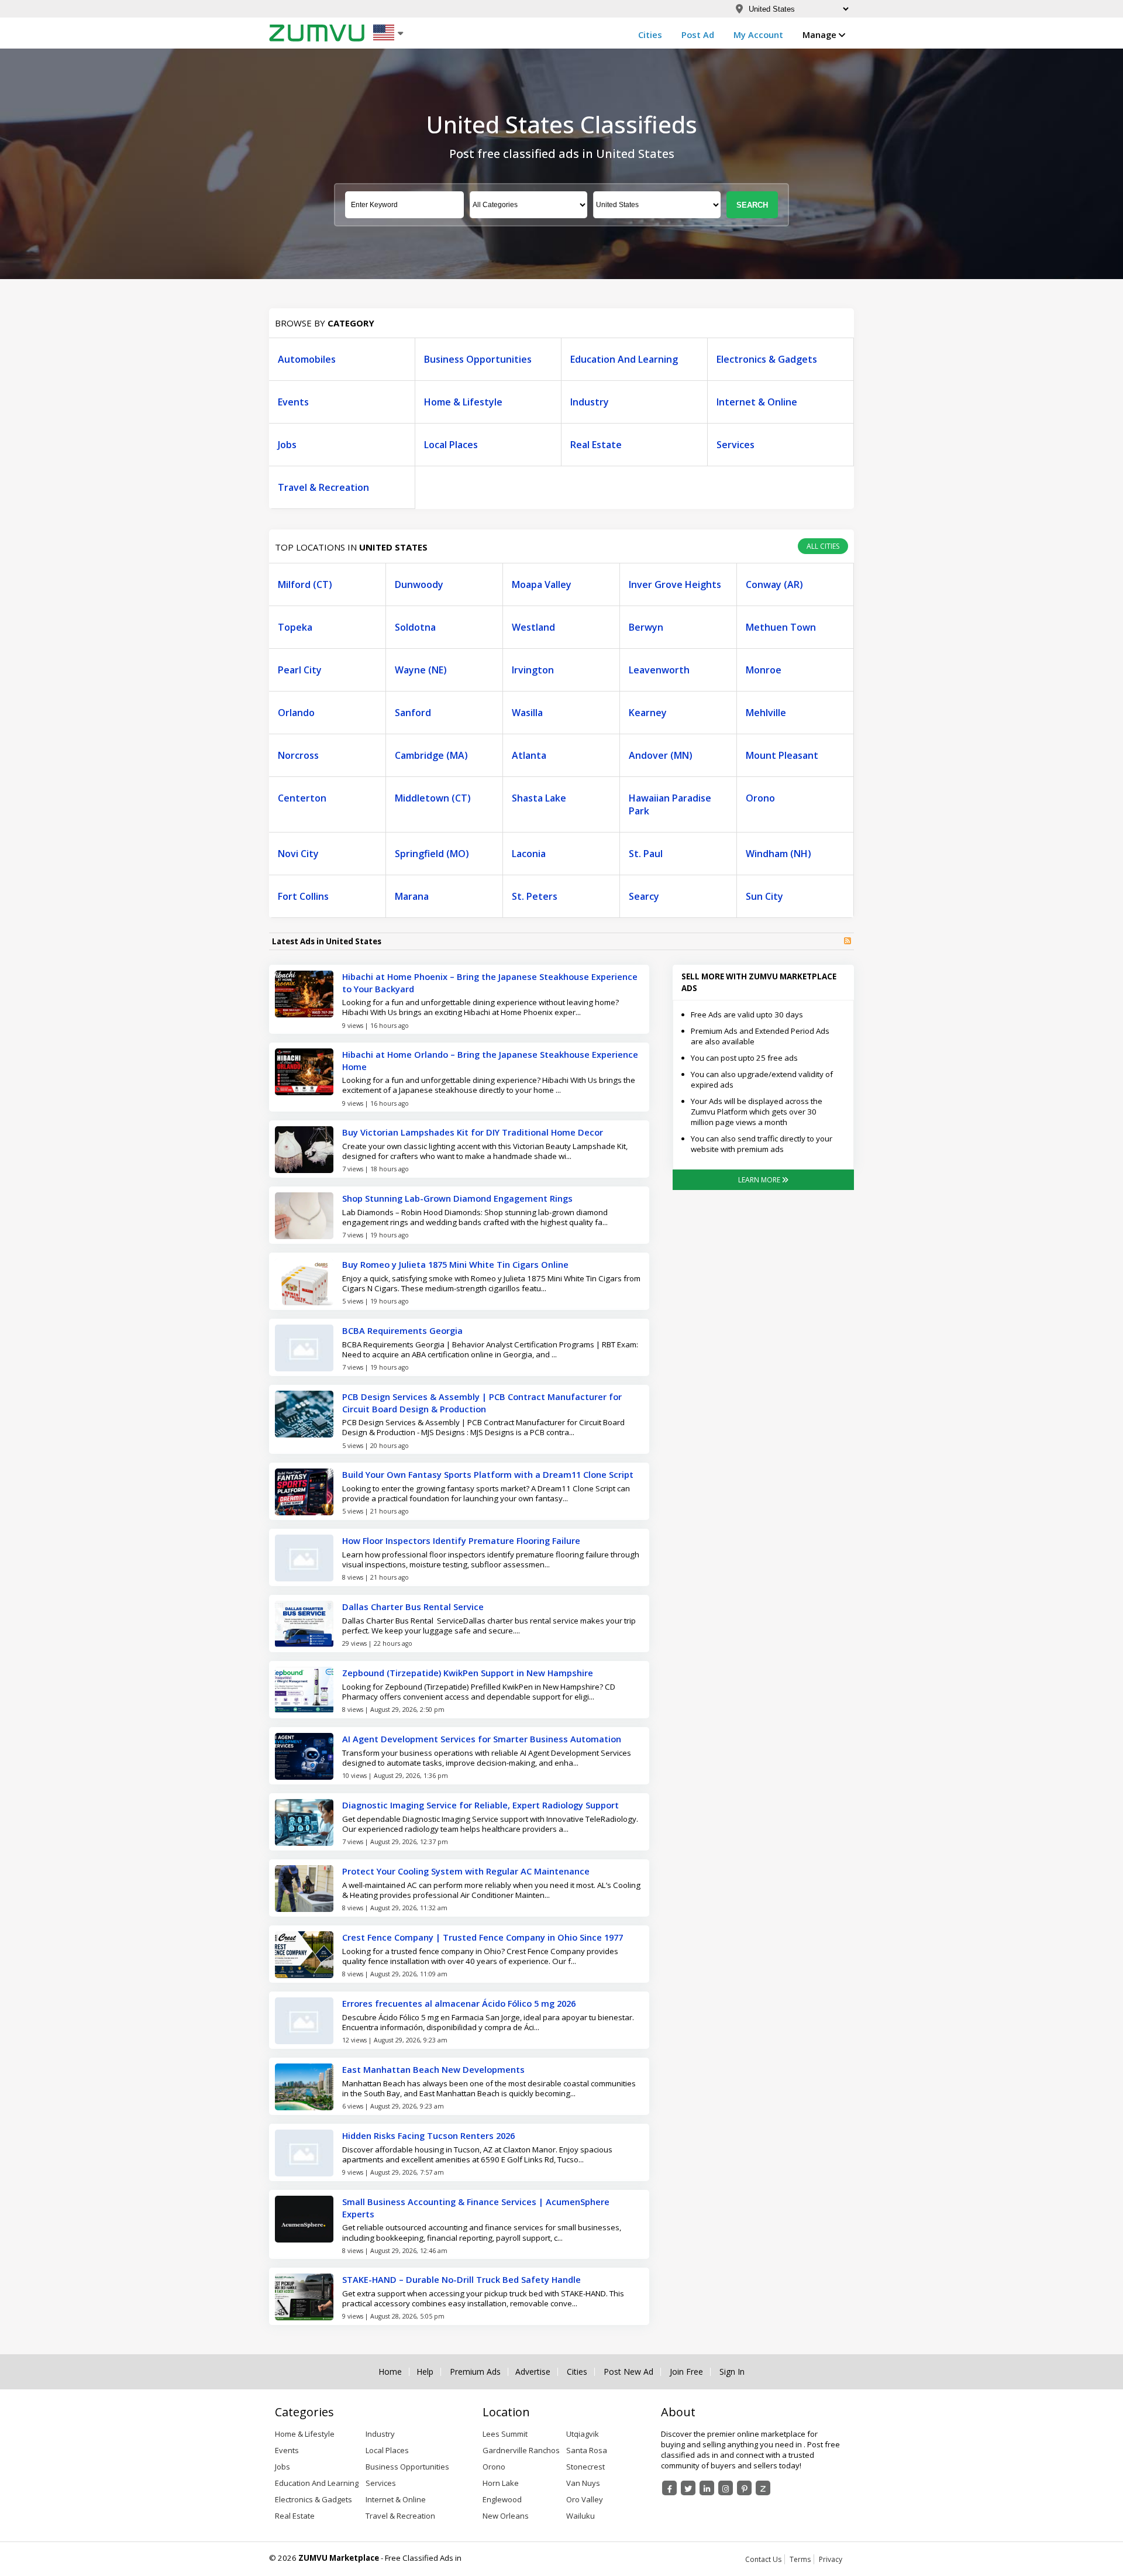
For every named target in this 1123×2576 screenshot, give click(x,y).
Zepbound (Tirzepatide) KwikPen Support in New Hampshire (468, 1673)
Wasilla (527, 713)
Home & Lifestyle (463, 402)
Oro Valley (585, 2499)
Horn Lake (501, 2483)
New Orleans (506, 2516)
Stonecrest (585, 2467)
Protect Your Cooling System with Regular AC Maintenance (466, 1871)
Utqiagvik (583, 2434)
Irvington (533, 670)
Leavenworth (659, 670)
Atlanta (529, 755)
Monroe (764, 670)
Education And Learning (624, 359)
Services (736, 445)
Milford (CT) (305, 584)
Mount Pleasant (782, 755)
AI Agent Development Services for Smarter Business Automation (482, 1739)
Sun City (764, 896)
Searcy (644, 896)
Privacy (831, 2559)
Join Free (686, 2372)
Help (425, 2372)
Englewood (502, 2499)
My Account (758, 35)
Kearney (648, 713)
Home (390, 2372)
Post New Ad (628, 2372)
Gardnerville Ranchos (521, 2450)
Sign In (732, 2372)
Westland (533, 627)
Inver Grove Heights (675, 584)
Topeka (295, 627)
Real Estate (596, 445)
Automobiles (307, 359)
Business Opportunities (478, 359)
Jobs (287, 445)
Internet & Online (757, 402)
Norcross (298, 755)
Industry (590, 402)
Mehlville (766, 713)
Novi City (298, 854)
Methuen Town (781, 627)
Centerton (302, 798)
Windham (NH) (778, 854)
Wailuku (581, 2516)
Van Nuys (583, 2483)
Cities (650, 35)
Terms (800, 2559)
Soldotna (415, 627)
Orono (760, 798)
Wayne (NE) (421, 670)
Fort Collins (303, 896)
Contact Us (763, 2559)
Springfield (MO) (432, 854)
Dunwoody (419, 584)
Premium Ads (475, 2372)
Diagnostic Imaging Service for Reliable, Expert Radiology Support (480, 1805)
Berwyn (646, 627)
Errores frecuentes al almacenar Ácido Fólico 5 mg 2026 (459, 2003)
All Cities (823, 546)
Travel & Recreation (323, 487)
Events (293, 402)
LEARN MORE (760, 1180)
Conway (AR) (774, 584)
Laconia (529, 854)
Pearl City (300, 670)
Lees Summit (505, 2434)
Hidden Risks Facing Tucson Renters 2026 (428, 2135)
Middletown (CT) (433, 798)
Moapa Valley (542, 584)
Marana (412, 896)
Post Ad (698, 35)
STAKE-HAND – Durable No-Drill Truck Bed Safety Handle (461, 2279)
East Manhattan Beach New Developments (433, 2069)
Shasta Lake (539, 798)
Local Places (451, 445)
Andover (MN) (661, 755)
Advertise (533, 2372)
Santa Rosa (587, 2450)
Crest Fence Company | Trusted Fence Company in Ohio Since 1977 (483, 1937)
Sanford (413, 713)
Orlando (296, 713)
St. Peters (535, 896)
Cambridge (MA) (431, 755)
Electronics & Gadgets (767, 359)
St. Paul (646, 854)
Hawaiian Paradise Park (670, 804)
